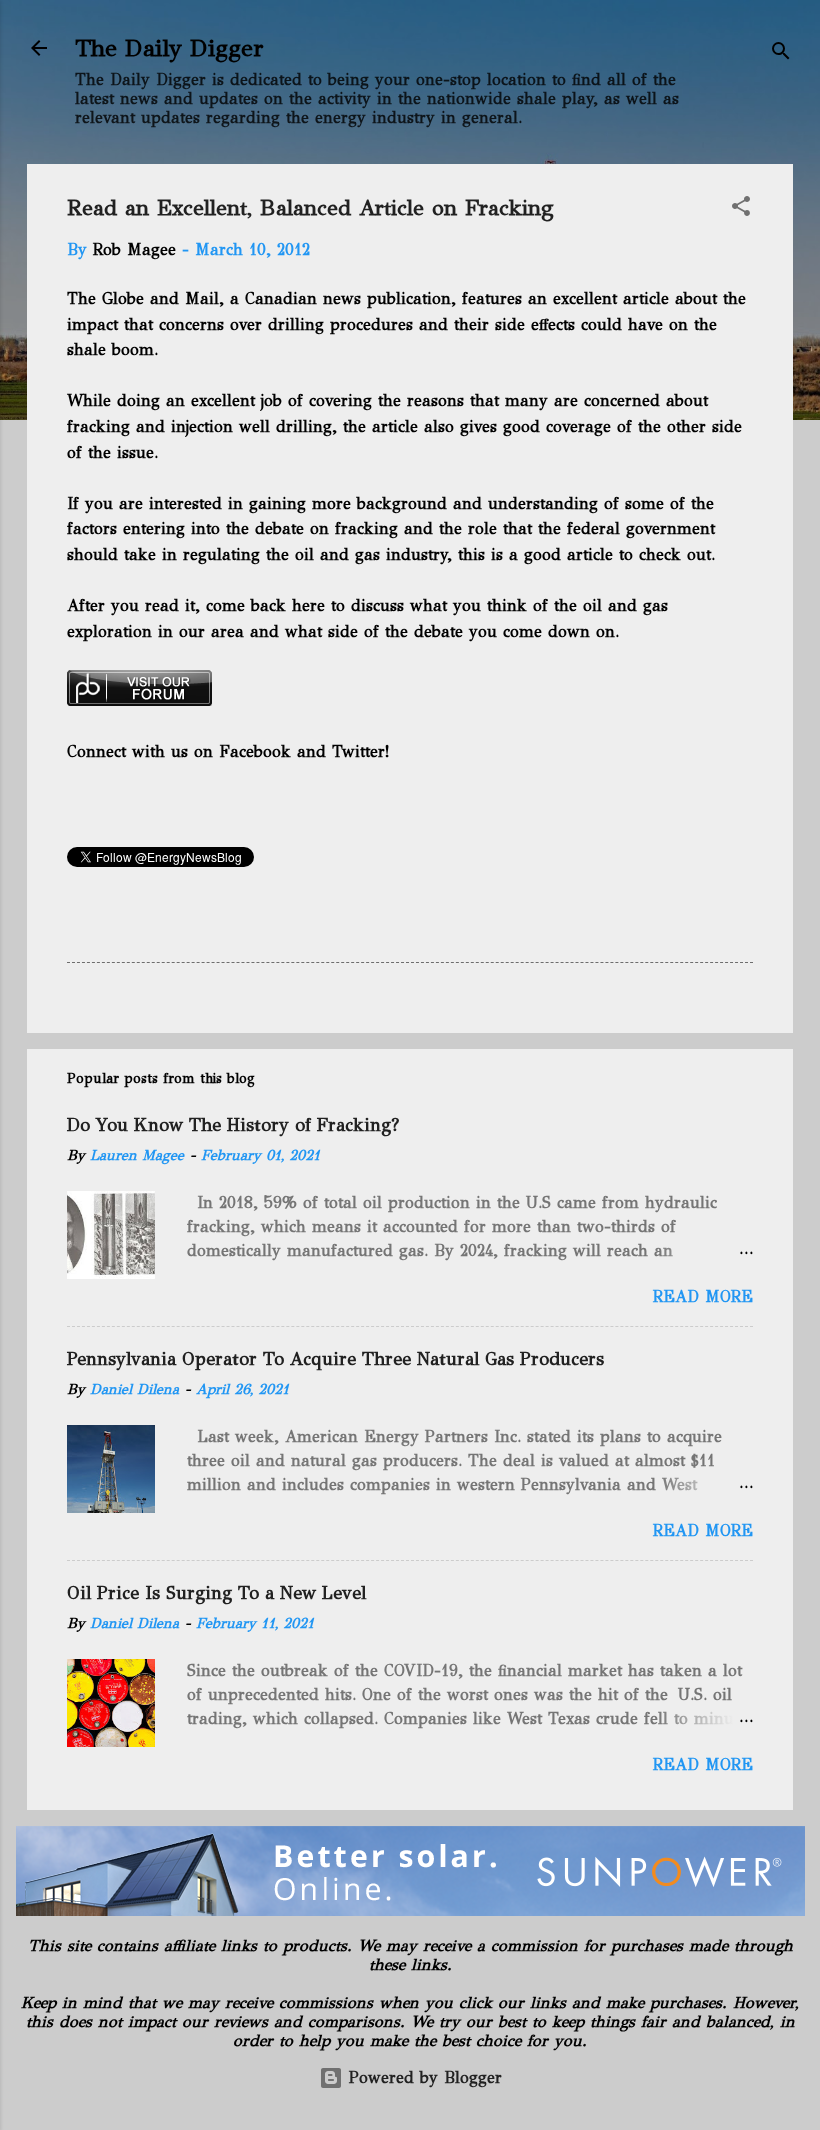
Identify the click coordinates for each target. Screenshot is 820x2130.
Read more (703, 1296)
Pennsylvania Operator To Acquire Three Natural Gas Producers (335, 1359)
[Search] (781, 54)
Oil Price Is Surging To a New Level (216, 1593)
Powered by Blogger (422, 2077)
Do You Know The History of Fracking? (233, 1125)
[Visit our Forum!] (139, 700)
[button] (741, 209)
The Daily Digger (169, 48)
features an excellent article (562, 298)
